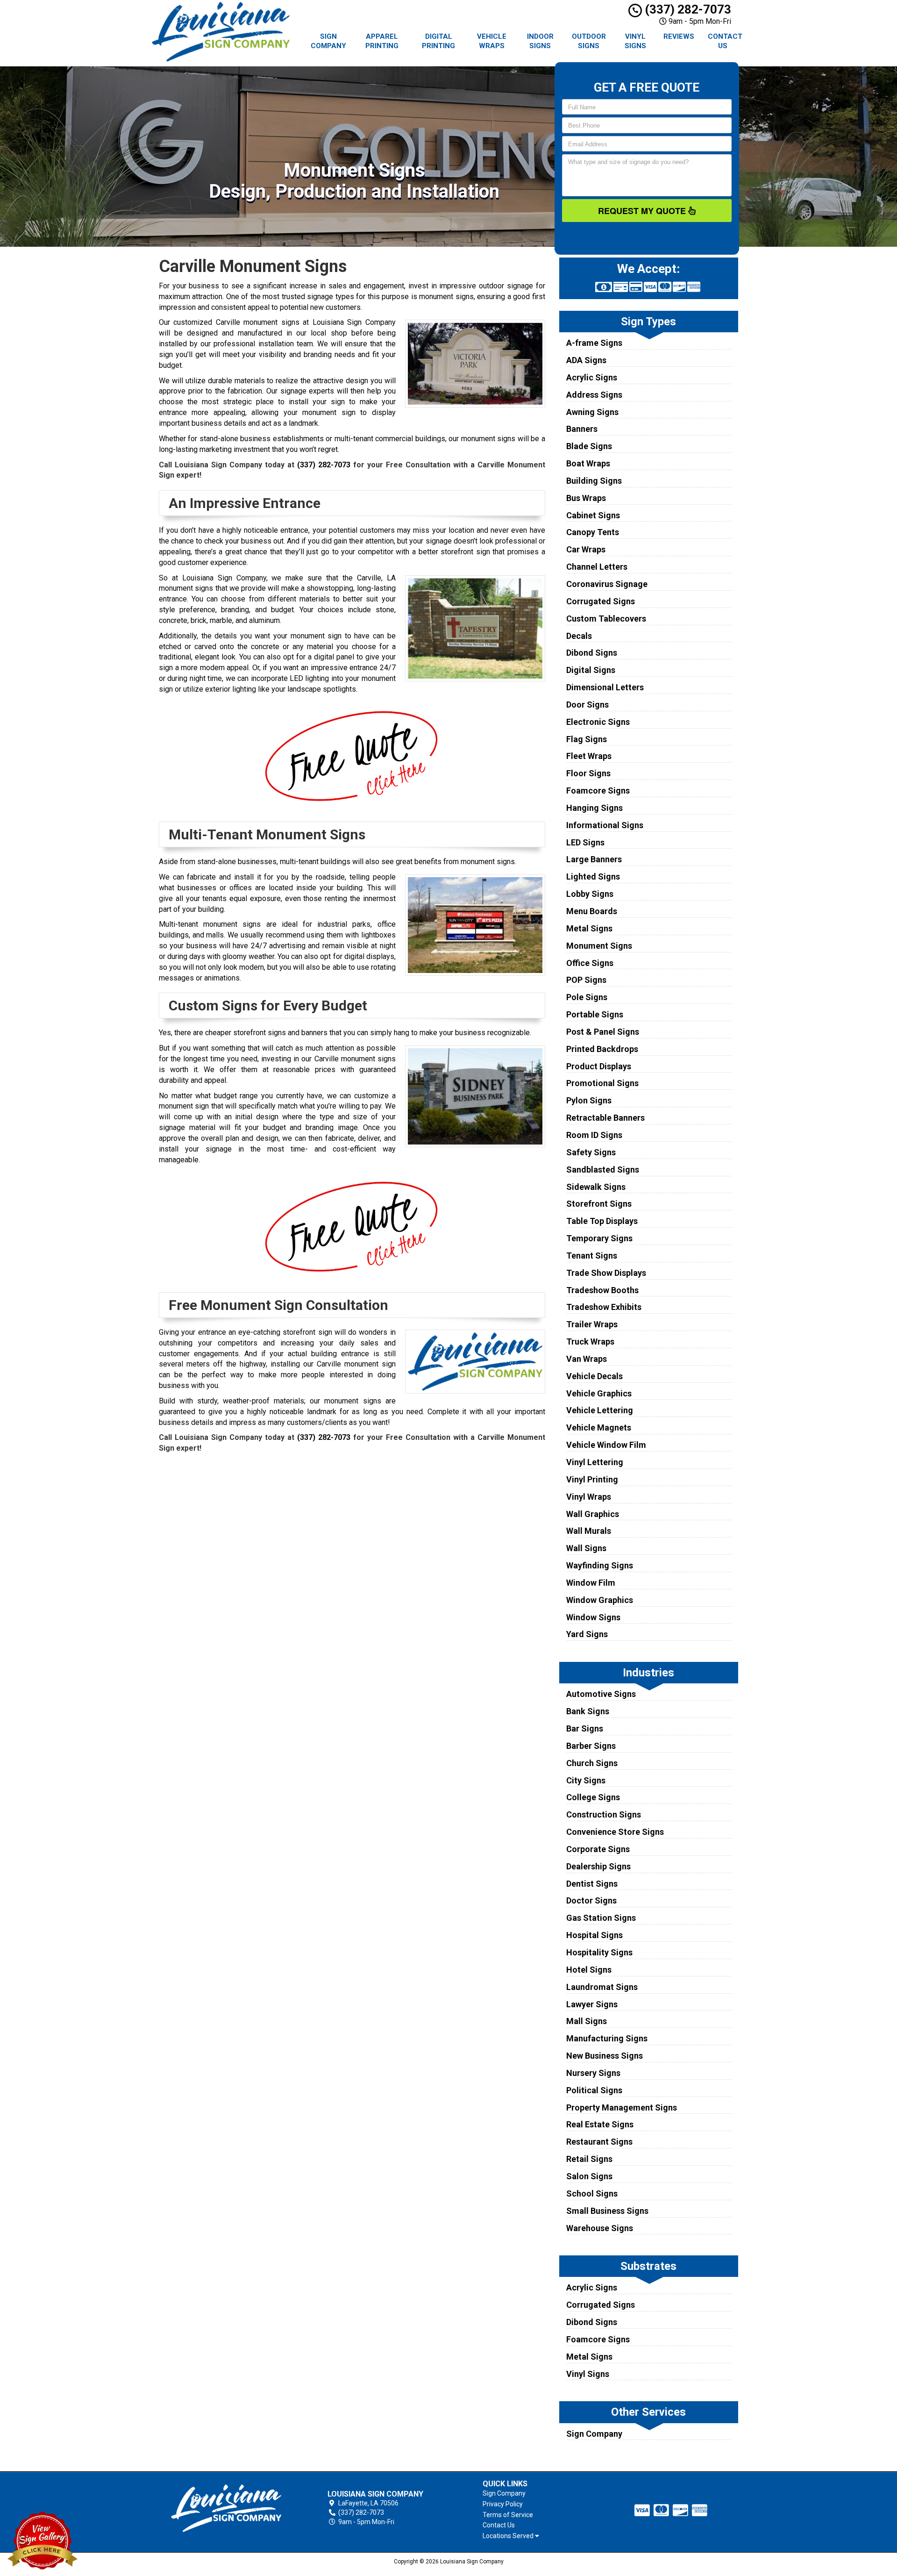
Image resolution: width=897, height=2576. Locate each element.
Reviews (679, 36)
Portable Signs (595, 1014)
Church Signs (592, 1763)
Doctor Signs (591, 1900)
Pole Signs (587, 997)
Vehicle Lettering (600, 1410)
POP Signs (586, 980)
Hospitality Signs (599, 1952)
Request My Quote (643, 211)
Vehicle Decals (594, 1376)
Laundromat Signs (602, 1987)
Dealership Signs (598, 1866)
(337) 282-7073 (687, 9)
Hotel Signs (589, 1970)
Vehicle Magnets (599, 1428)
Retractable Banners (605, 1118)
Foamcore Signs (598, 791)
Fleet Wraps (589, 756)
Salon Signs (589, 2176)
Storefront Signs (599, 1204)
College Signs (593, 1797)
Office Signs (590, 963)
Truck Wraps (590, 1342)
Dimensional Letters (605, 687)
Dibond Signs (592, 653)
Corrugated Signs (601, 601)
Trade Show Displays (606, 1273)
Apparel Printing (382, 41)
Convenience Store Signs (615, 1832)
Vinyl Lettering (595, 1462)
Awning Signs (592, 412)
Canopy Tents (593, 532)
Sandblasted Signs (603, 1170)
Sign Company (328, 41)
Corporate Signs (598, 1849)
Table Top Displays (602, 1221)
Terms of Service (508, 2515)
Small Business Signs (607, 2211)
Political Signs (594, 2090)
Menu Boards (592, 911)
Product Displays (599, 1066)
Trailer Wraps (592, 1324)
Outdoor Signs (589, 41)
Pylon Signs (589, 1100)
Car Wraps (586, 549)
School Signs (592, 2193)
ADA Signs (586, 360)
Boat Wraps (588, 463)
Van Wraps (587, 1359)
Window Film (591, 1583)
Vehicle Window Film (606, 1445)
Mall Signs (587, 2021)
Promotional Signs (602, 1083)
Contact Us (725, 41)
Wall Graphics (593, 1514)
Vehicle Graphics (599, 1393)
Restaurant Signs (599, 2142)
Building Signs (594, 481)
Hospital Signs (594, 1935)
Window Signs (593, 1617)
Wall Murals (589, 1531)
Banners (582, 429)
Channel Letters (597, 567)
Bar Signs (585, 1728)
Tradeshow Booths (602, 1290)
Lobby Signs (590, 894)
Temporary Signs (599, 1238)
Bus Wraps (586, 498)
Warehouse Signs (600, 2228)
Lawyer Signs (592, 2004)
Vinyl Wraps (589, 1497)
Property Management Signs (622, 2107)
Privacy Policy (503, 2504)
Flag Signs (587, 739)
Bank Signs (588, 1711)
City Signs (586, 1780)
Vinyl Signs (635, 41)
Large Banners (594, 859)
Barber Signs (591, 1746)
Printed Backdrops (602, 1049)
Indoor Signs (540, 41)
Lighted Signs (593, 877)
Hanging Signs (594, 808)
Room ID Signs (594, 1135)
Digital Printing (438, 41)
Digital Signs (591, 670)
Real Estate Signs (600, 2124)
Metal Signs (589, 928)
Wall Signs (586, 1548)
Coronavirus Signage (607, 584)
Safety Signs (591, 1152)
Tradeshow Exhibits (604, 1307)
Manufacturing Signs (607, 2038)
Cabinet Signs (593, 515)
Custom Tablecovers (606, 619)
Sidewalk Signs (596, 1187)
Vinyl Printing (592, 1479)
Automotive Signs (601, 1694)
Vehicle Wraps (492, 41)
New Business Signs (605, 2056)
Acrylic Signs (592, 377)
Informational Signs (605, 825)
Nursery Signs (593, 2073)
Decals (579, 636)
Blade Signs (589, 446)
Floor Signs (588, 773)
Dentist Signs (592, 1884)
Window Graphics (600, 1600)
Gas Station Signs (601, 1918)
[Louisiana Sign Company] (226, 2508)
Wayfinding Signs (600, 1565)
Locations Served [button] (509, 2536)
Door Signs (587, 705)
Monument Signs (599, 946)
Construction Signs (604, 1814)
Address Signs (594, 395)
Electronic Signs (598, 722)
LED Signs (585, 842)
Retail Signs (589, 2159)
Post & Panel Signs (603, 1032)
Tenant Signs (592, 1256)
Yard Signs (587, 1634)
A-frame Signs (594, 343)
